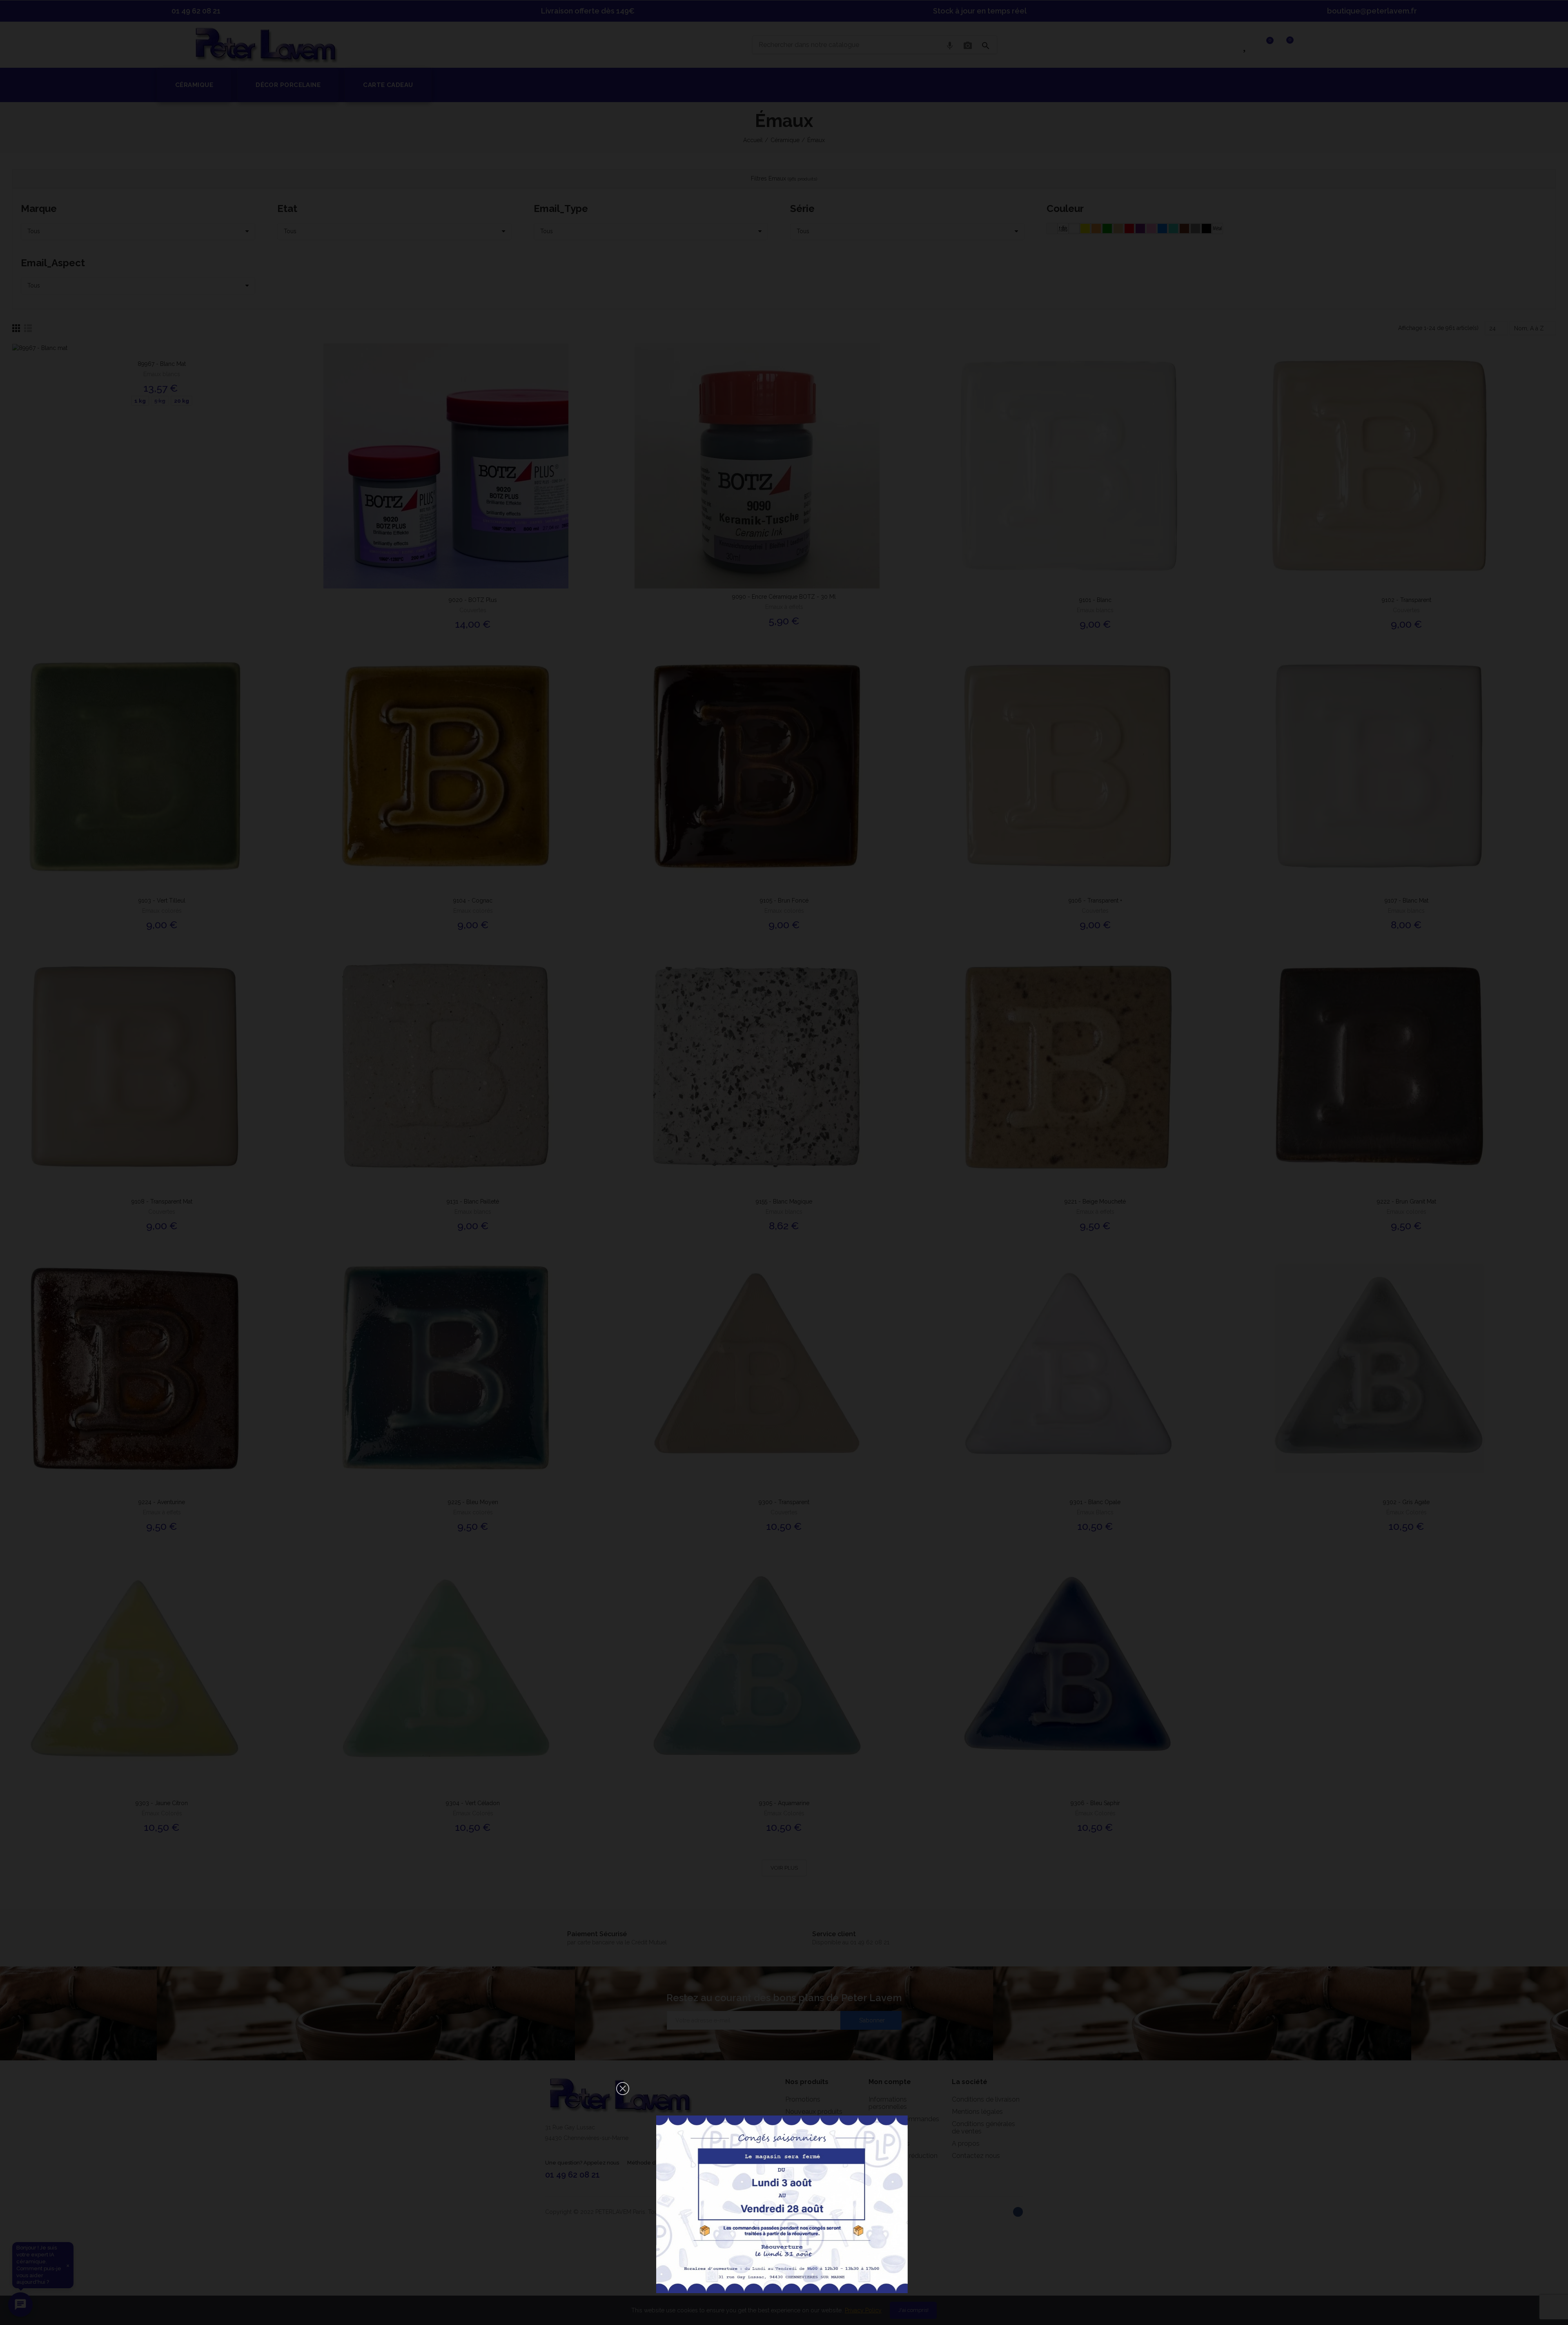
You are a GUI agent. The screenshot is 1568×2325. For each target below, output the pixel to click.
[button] (623, 2089)
